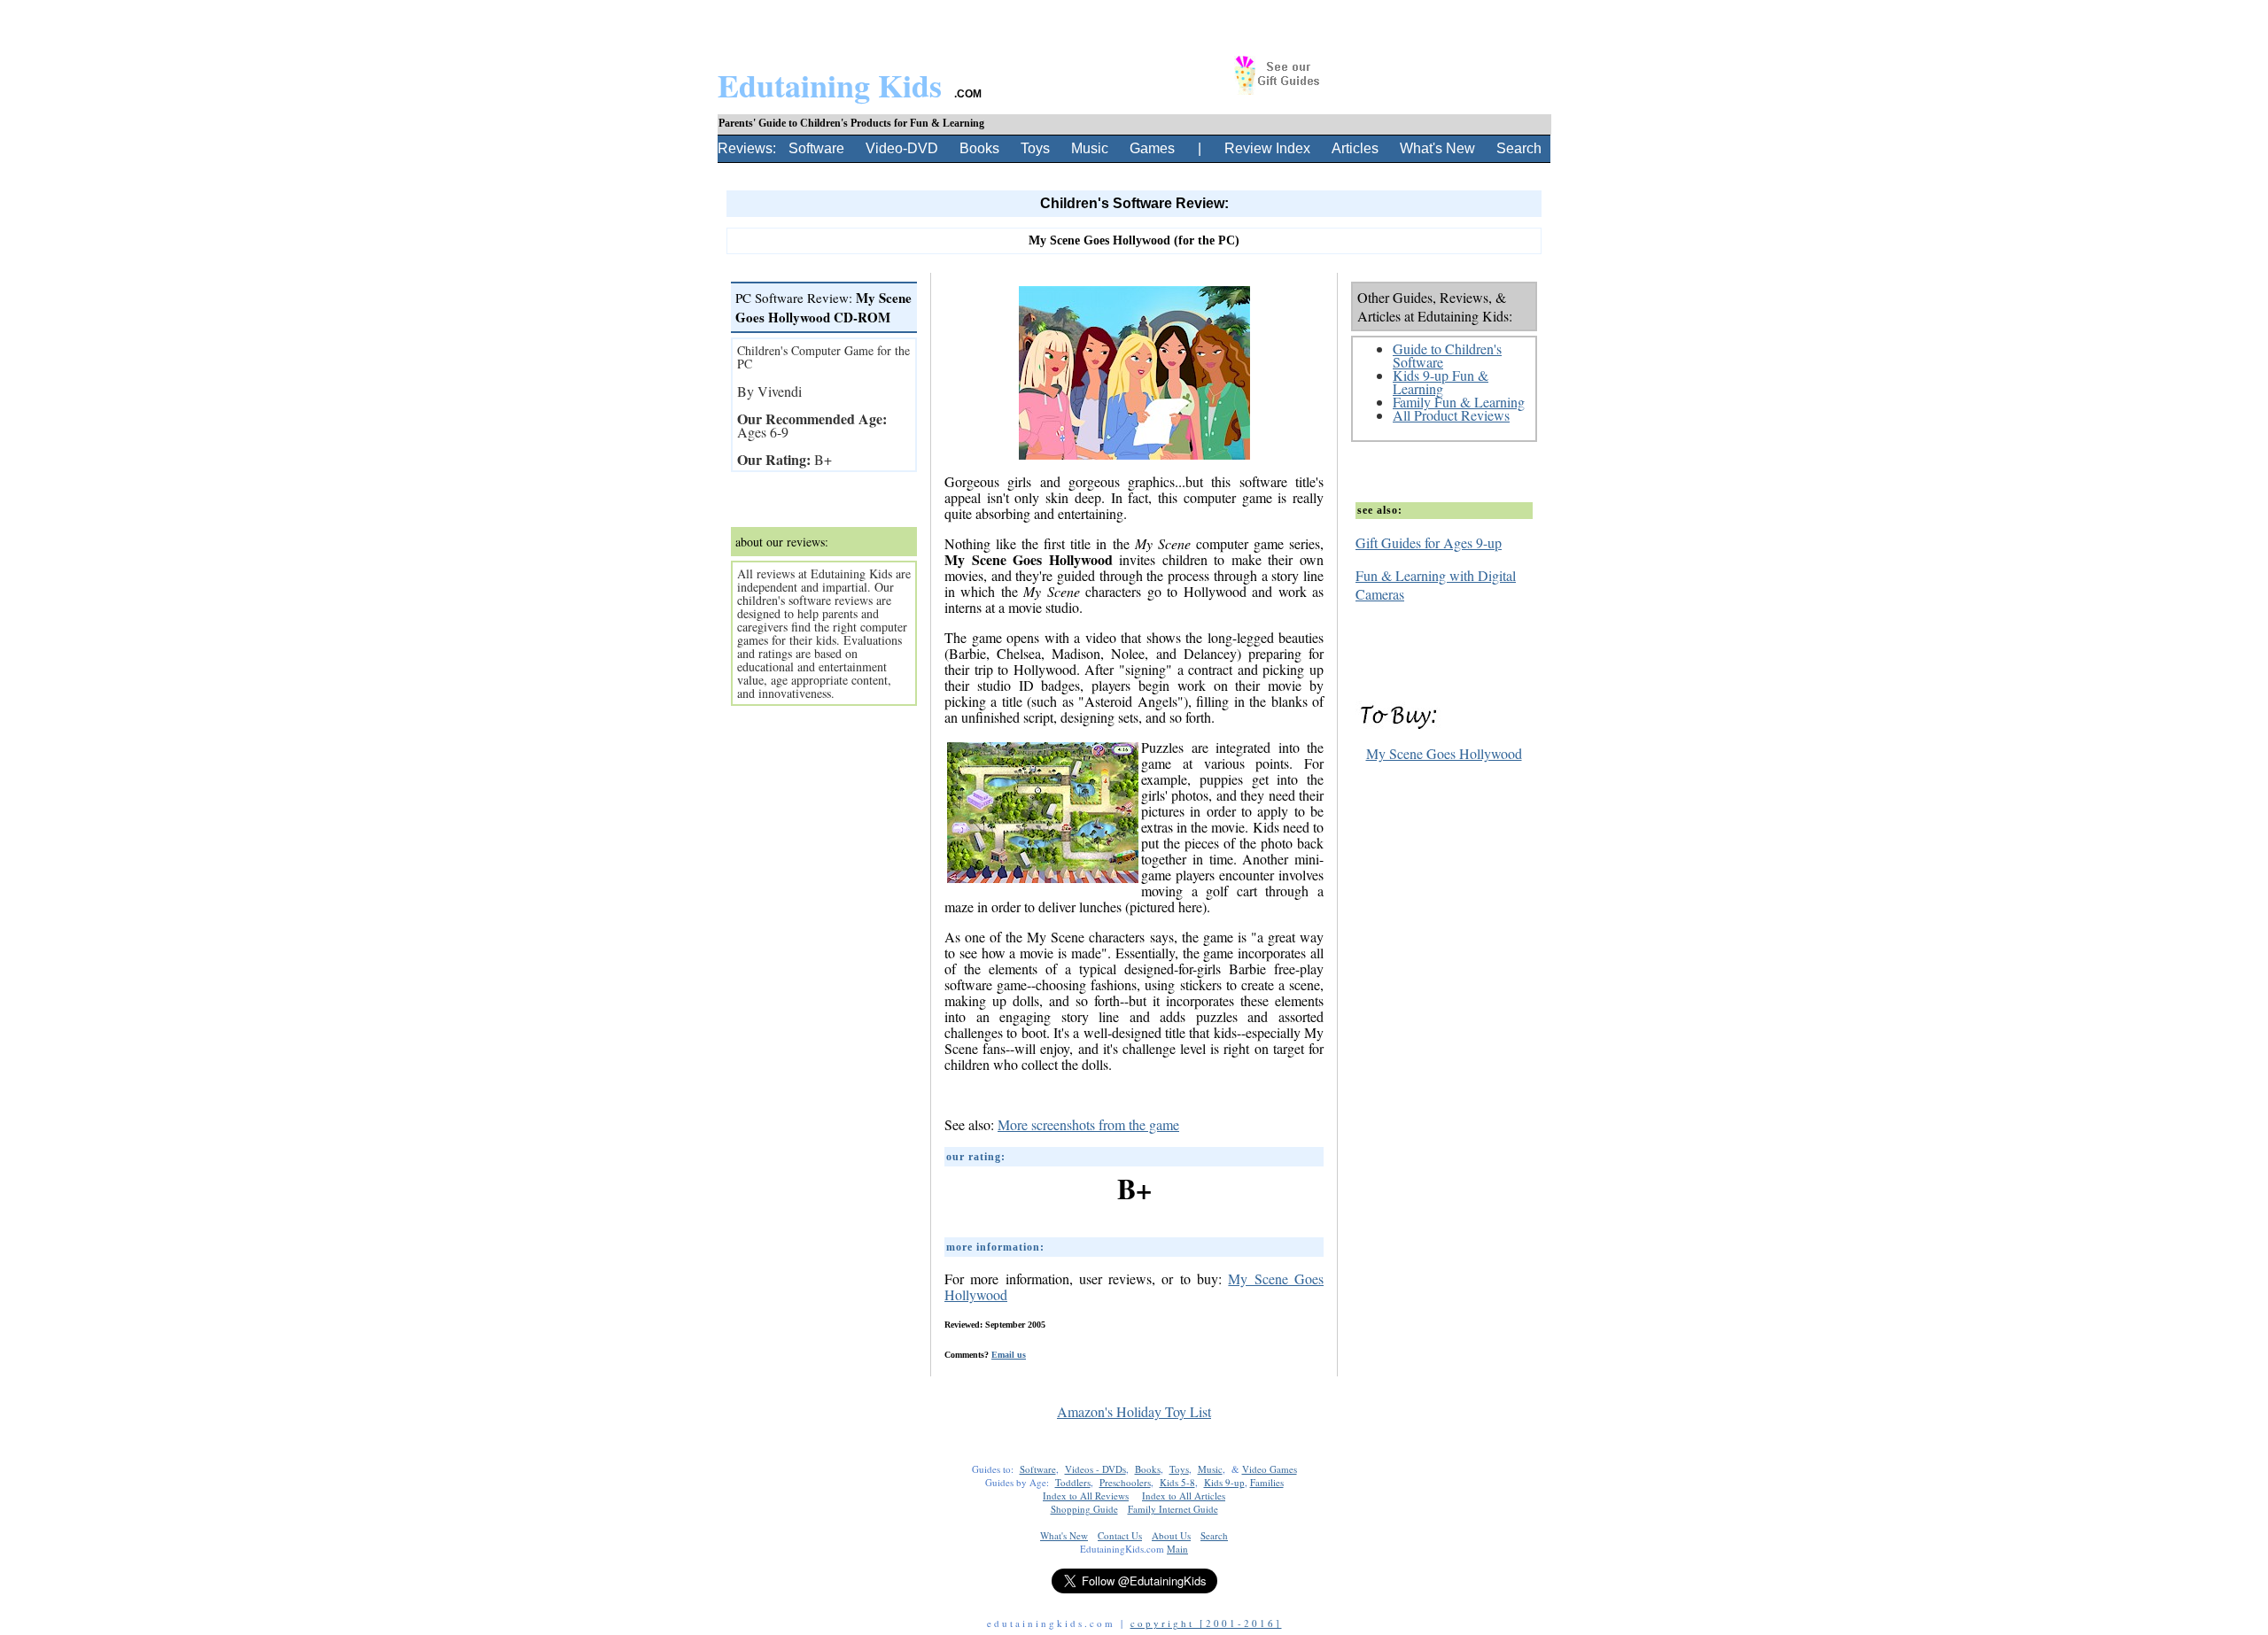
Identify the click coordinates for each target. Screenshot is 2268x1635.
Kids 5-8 (1177, 1482)
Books (979, 148)
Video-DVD (902, 148)
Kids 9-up (1224, 1482)
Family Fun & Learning (1459, 402)
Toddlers (1073, 1482)
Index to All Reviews (1086, 1496)
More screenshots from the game (1088, 1124)
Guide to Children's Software (1447, 355)
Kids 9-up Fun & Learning (1441, 382)
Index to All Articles (1184, 1496)
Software (816, 148)
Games (1152, 148)
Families (1267, 1482)
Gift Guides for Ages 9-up (1429, 542)
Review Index (1267, 148)
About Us (1171, 1535)
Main (1177, 1549)
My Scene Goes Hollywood (1444, 753)
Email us (1009, 1355)
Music (1090, 148)
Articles (1355, 148)
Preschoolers (1125, 1482)
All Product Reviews (1451, 415)
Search (1519, 148)
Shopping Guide (1084, 1509)
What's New (1437, 148)
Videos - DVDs (1095, 1469)
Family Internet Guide (1173, 1509)
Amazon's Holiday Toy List (1134, 1411)
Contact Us (1120, 1535)
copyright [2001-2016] (1206, 1623)
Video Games (1270, 1469)
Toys (1035, 148)
